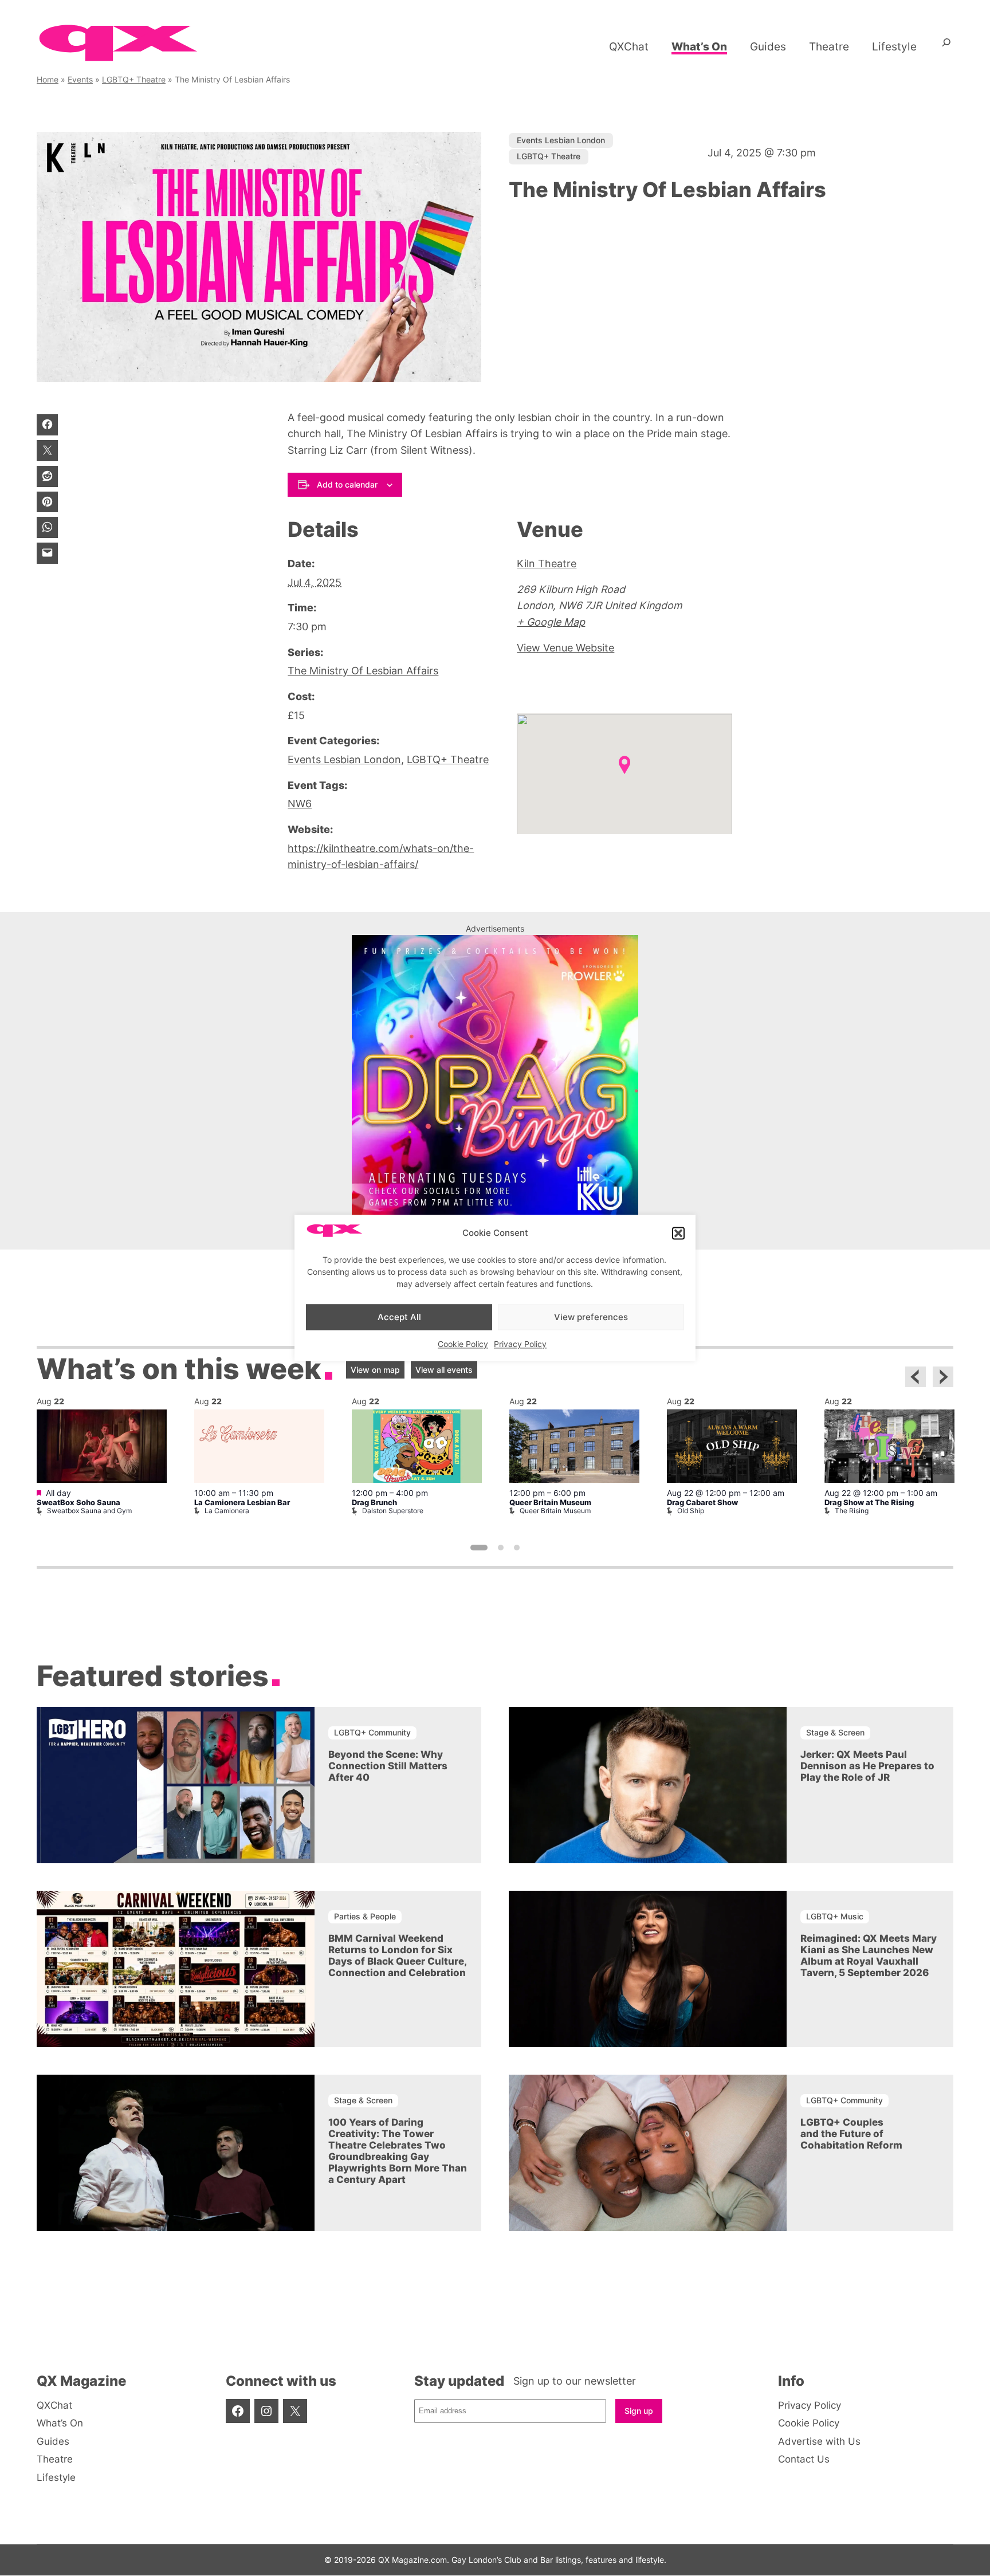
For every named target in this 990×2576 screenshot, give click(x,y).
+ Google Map (551, 622)
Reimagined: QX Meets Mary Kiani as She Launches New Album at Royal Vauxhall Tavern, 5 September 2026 (869, 1955)
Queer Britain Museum (550, 1503)
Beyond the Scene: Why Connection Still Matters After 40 (388, 1766)
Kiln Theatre (547, 563)
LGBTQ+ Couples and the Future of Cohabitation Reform (851, 2134)
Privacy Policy (520, 1344)
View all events (444, 1370)
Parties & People (365, 1916)
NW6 (300, 804)
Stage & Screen (835, 1732)
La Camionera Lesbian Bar (242, 1503)
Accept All (399, 1317)
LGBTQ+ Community (372, 1732)
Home (48, 79)
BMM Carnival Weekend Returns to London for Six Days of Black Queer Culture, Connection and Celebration (397, 1955)
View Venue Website (565, 648)
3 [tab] (517, 1548)
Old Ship (691, 1511)
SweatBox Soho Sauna (78, 1503)
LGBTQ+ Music (835, 1916)
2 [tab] (501, 1548)
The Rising (852, 1511)
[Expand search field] (946, 46)
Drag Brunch (374, 1503)
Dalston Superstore (393, 1511)
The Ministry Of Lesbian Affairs (363, 671)
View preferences (591, 1317)
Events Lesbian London (561, 140)
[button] (678, 1233)
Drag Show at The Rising (869, 1503)
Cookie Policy (463, 1344)
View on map (375, 1370)
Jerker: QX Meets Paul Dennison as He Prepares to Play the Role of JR (867, 1766)
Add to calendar (347, 484)
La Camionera (227, 1511)
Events (80, 79)
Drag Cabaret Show (702, 1503)
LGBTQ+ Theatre (134, 79)
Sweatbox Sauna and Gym (89, 1511)
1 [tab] (479, 1548)
